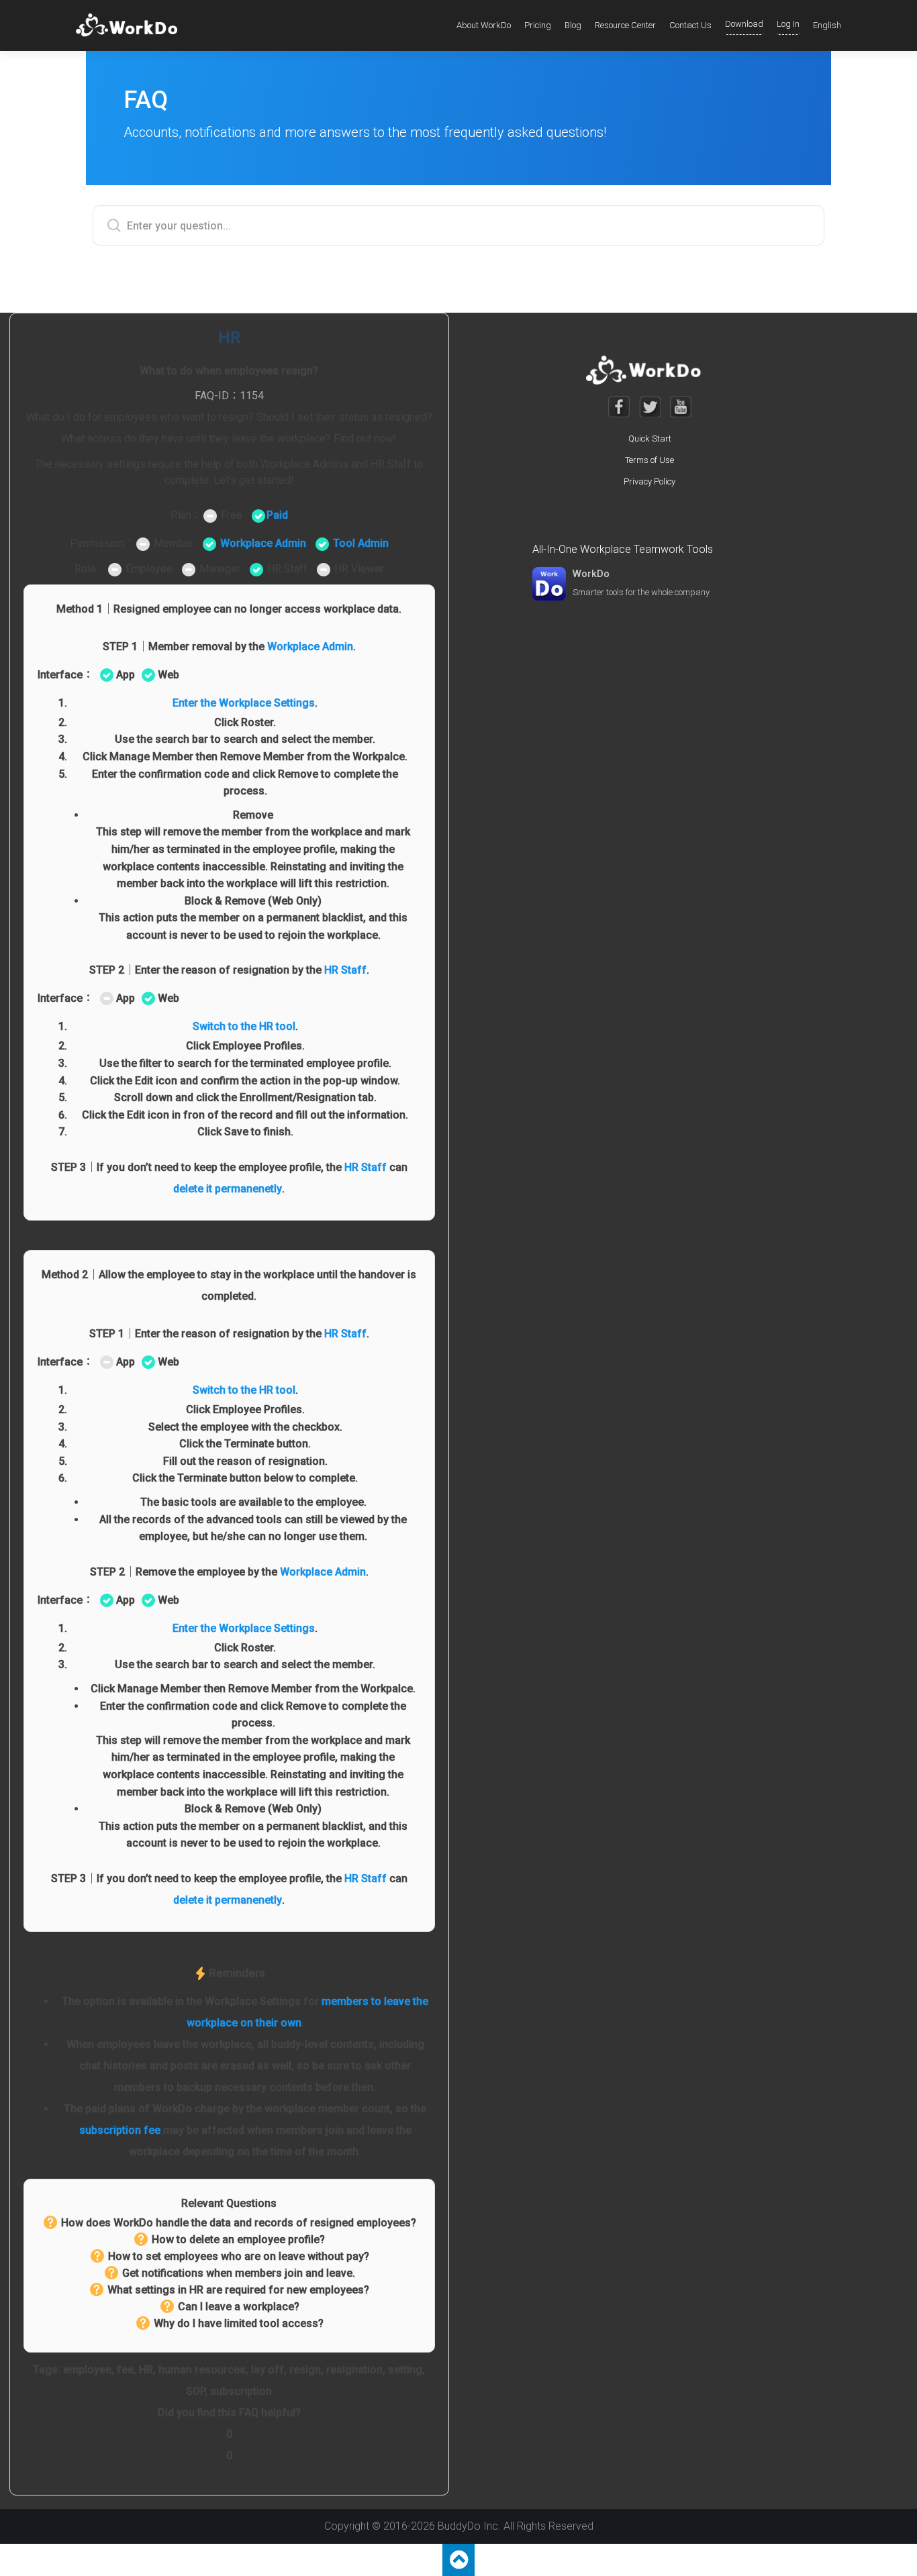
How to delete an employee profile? (238, 2239)
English (827, 25)
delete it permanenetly (228, 1189)
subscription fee (120, 2130)
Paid (277, 515)
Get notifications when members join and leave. (239, 2273)
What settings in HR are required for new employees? (238, 2290)
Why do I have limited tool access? (239, 2323)
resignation (354, 2370)
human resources (202, 2370)
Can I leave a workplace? (239, 2307)
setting (405, 2370)
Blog (573, 25)
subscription (241, 2391)
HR (146, 2370)
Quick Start (650, 439)
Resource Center (625, 25)
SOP (195, 2391)
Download (744, 24)
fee (125, 2370)
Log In (788, 24)
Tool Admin (361, 543)
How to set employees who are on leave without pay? (239, 2256)
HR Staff (345, 970)
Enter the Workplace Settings (244, 703)
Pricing (538, 25)
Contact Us (690, 25)
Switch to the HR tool (244, 1026)
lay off (268, 2370)
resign (305, 2370)
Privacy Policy (649, 481)
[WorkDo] (131, 25)
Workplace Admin (263, 543)
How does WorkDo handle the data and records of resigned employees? (239, 2223)
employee (87, 2370)
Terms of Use (649, 460)
